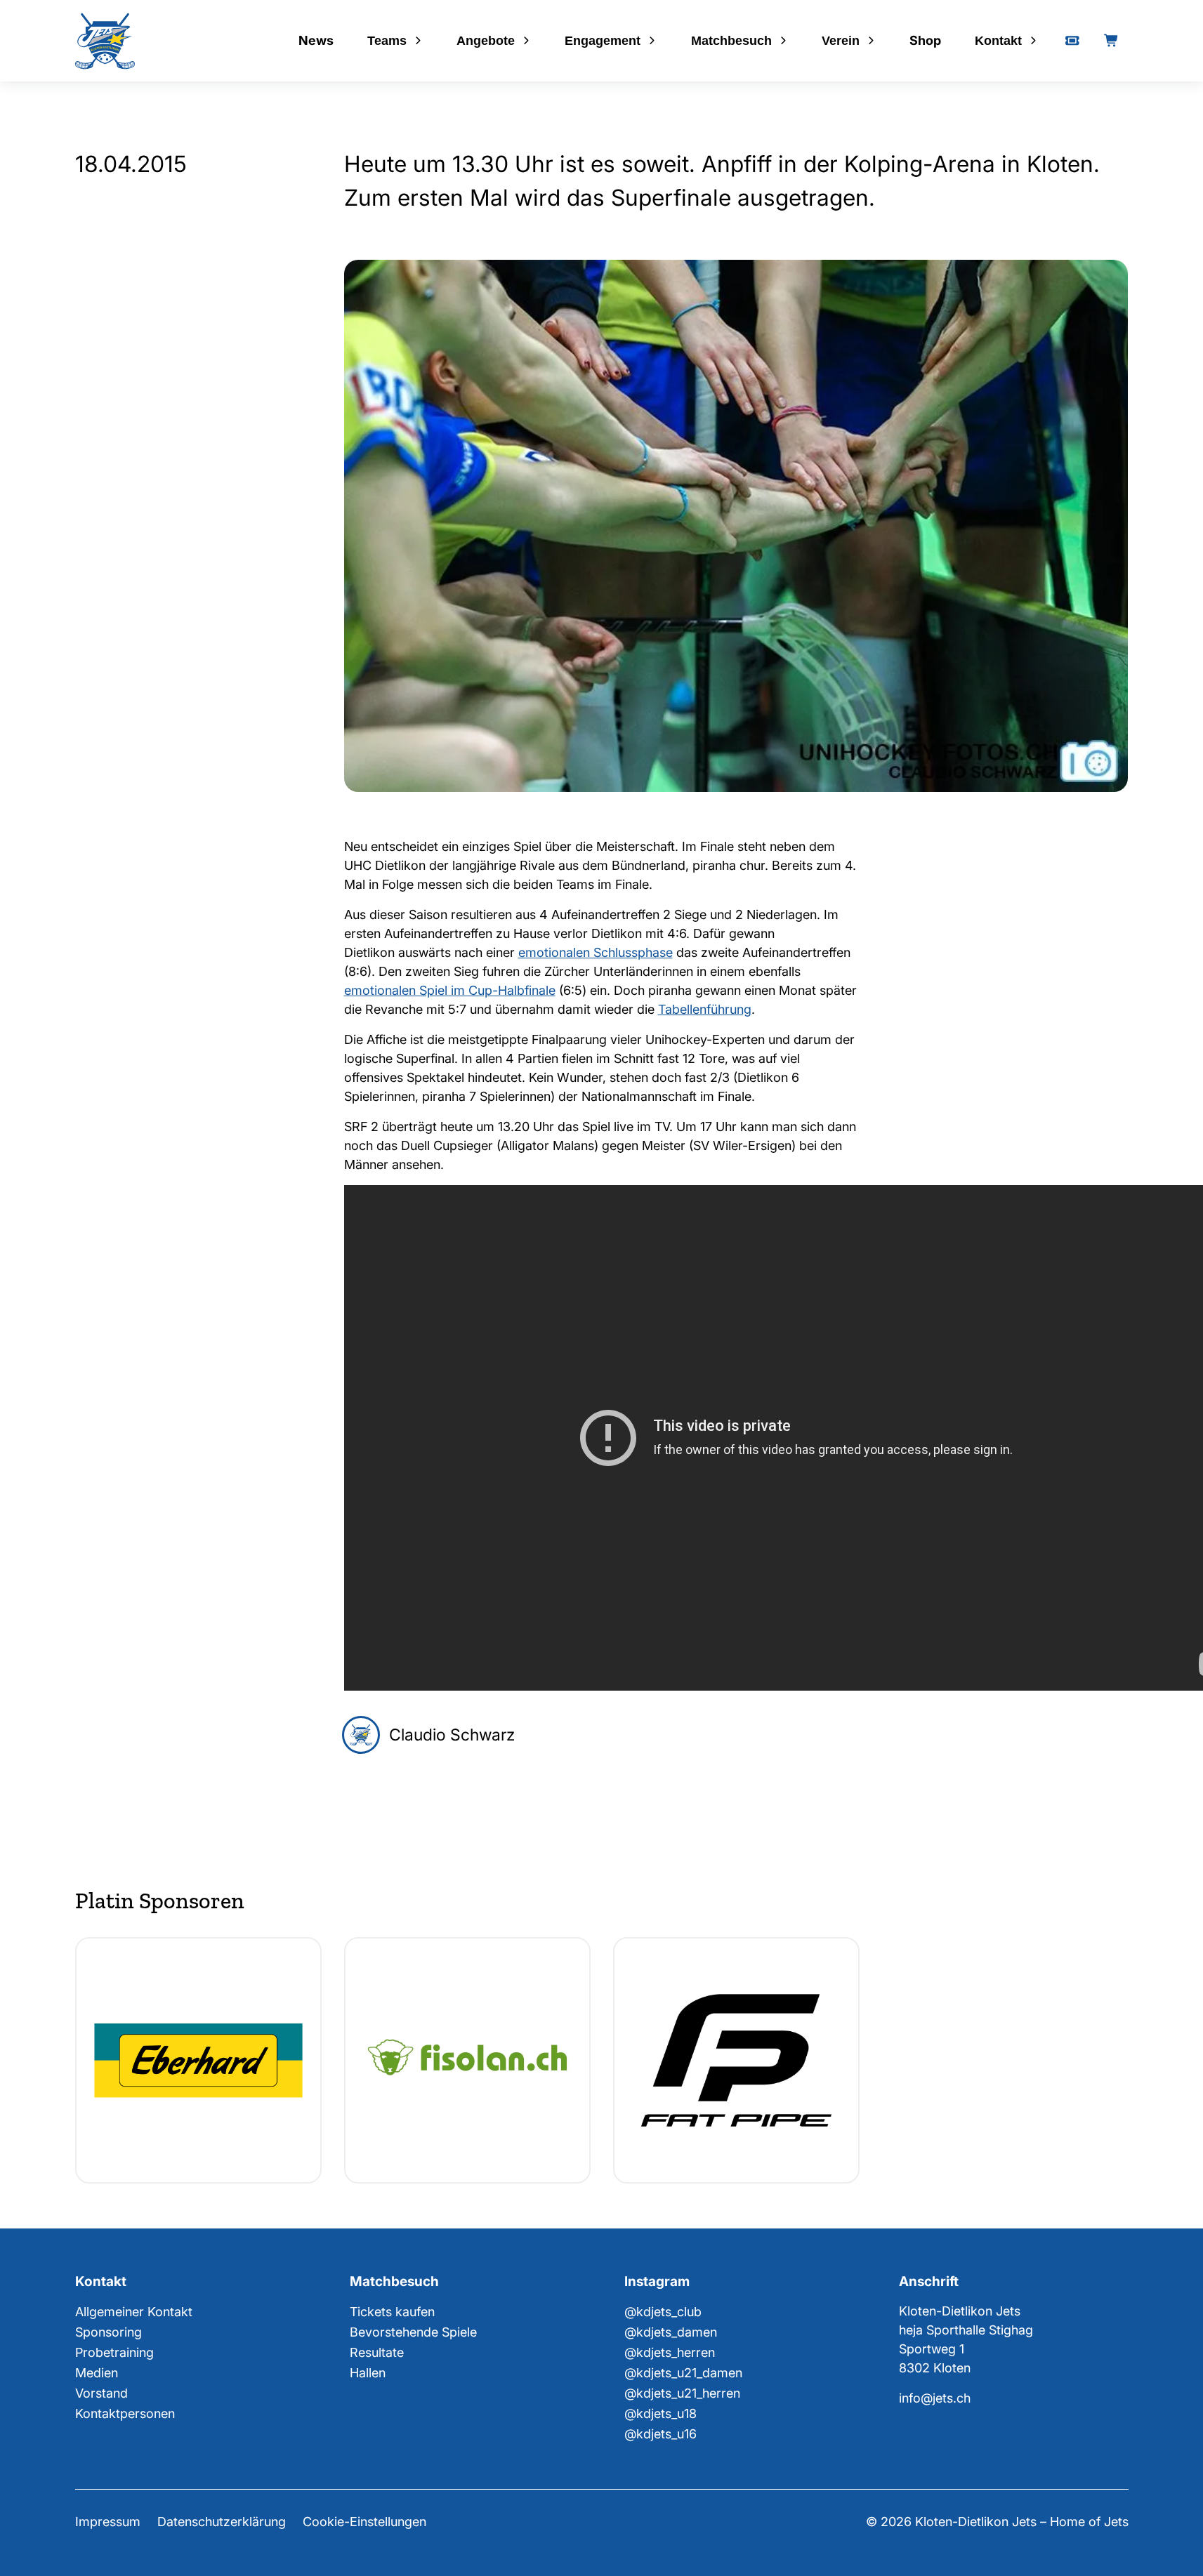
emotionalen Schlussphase (596, 952)
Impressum (108, 2522)
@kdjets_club (663, 2312)
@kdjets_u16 (660, 2434)
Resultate (377, 2352)
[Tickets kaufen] (1072, 41)
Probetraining (114, 2352)
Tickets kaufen (392, 2312)
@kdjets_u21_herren (682, 2393)
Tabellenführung (705, 1009)
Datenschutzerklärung (222, 2522)
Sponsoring (109, 2332)
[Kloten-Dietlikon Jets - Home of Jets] (105, 41)
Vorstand (101, 2393)
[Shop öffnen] (1112, 41)
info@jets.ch (935, 2398)
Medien (97, 2373)
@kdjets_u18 (660, 2413)
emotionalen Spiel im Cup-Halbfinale (450, 990)
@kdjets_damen (671, 2332)
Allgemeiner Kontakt (134, 2312)
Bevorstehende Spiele (413, 2332)
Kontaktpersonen (125, 2413)
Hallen (368, 2373)
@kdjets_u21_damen (683, 2373)
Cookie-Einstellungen (364, 2522)
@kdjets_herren (670, 2352)
